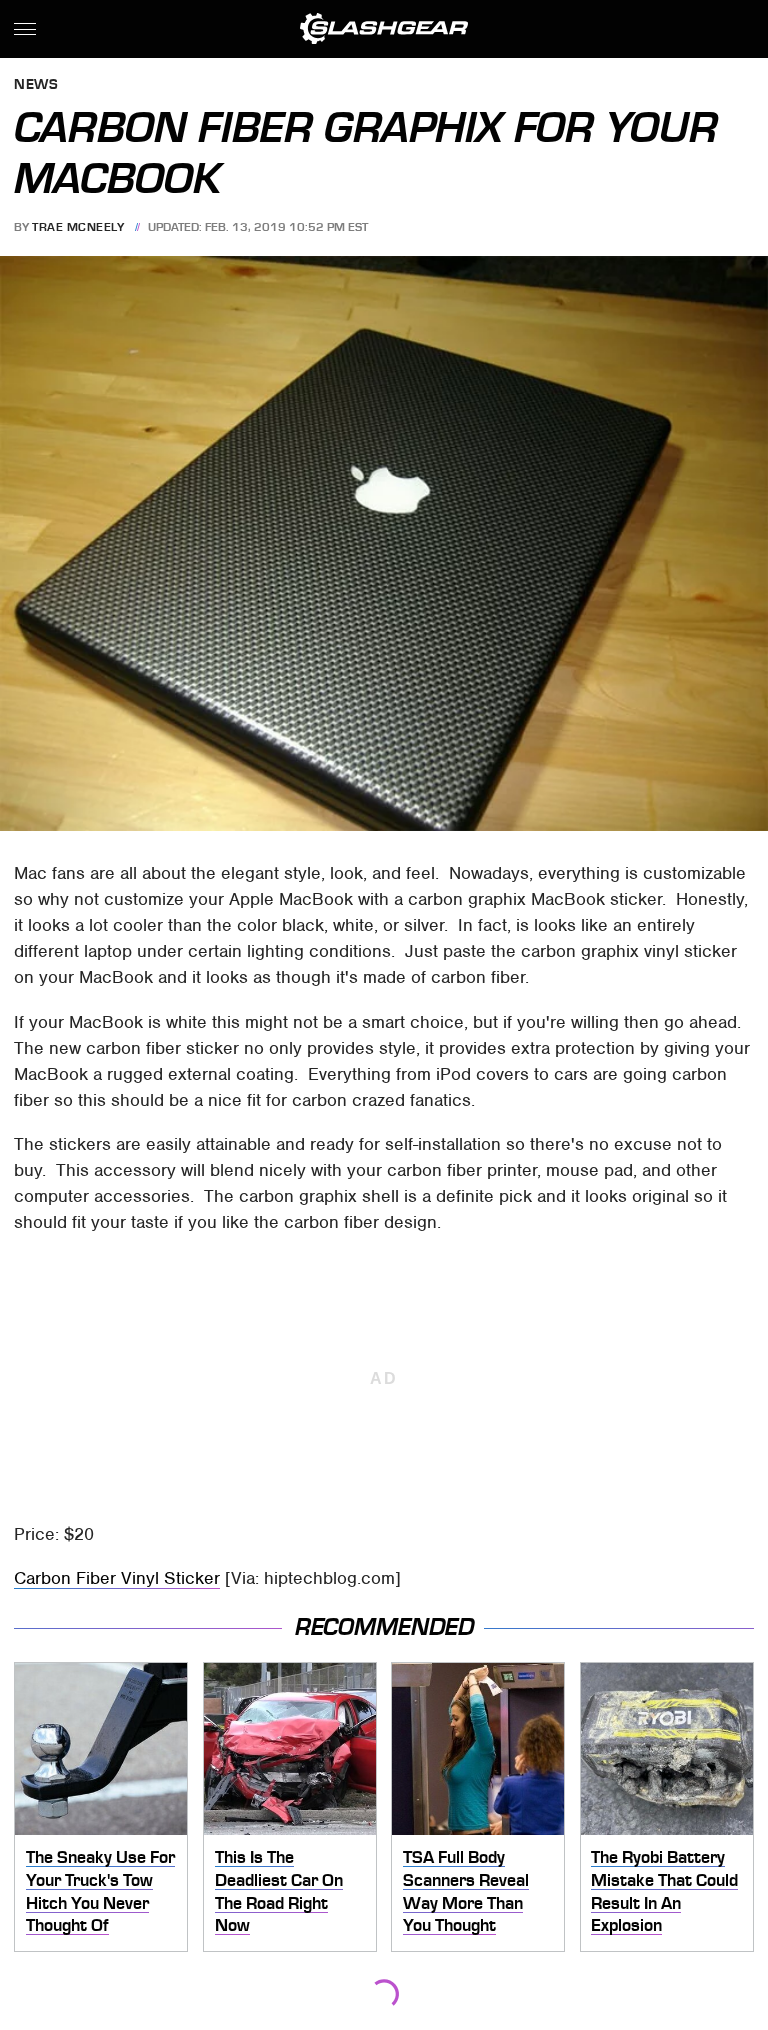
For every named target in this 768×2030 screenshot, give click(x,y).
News (36, 85)
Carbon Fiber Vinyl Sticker (117, 1578)
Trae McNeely (78, 227)
